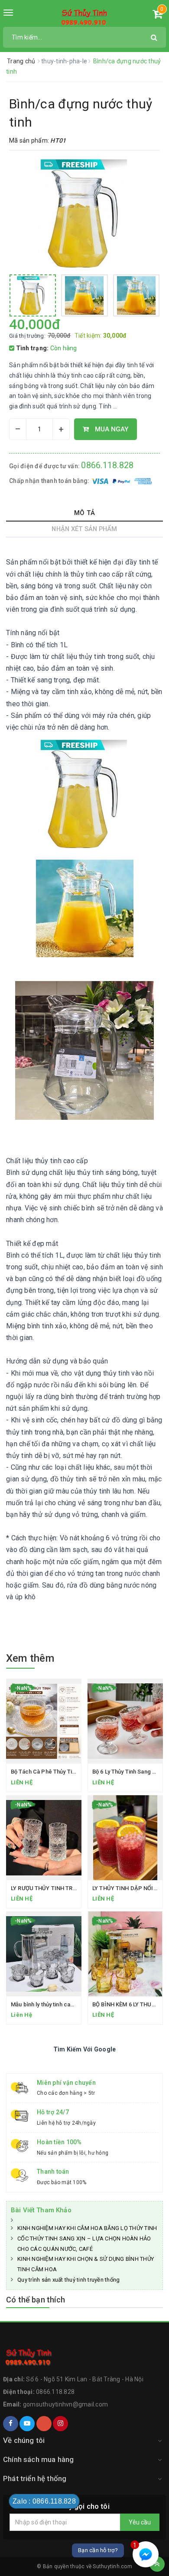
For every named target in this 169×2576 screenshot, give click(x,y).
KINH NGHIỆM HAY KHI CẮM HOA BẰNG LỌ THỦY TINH (87, 2228)
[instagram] (60, 2424)
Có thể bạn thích (36, 2300)
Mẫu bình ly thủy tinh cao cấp (48, 2004)
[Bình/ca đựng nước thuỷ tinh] (33, 295)
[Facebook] (11, 2424)
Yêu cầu (140, 2522)
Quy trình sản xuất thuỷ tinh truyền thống (68, 2280)
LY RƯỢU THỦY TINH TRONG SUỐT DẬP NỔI (68, 1888)
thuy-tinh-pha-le (65, 61)
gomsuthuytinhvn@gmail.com (65, 2404)
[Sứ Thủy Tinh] (84, 17)
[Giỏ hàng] (158, 16)
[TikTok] (44, 2424)
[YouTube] (27, 2424)
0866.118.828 (107, 465)
